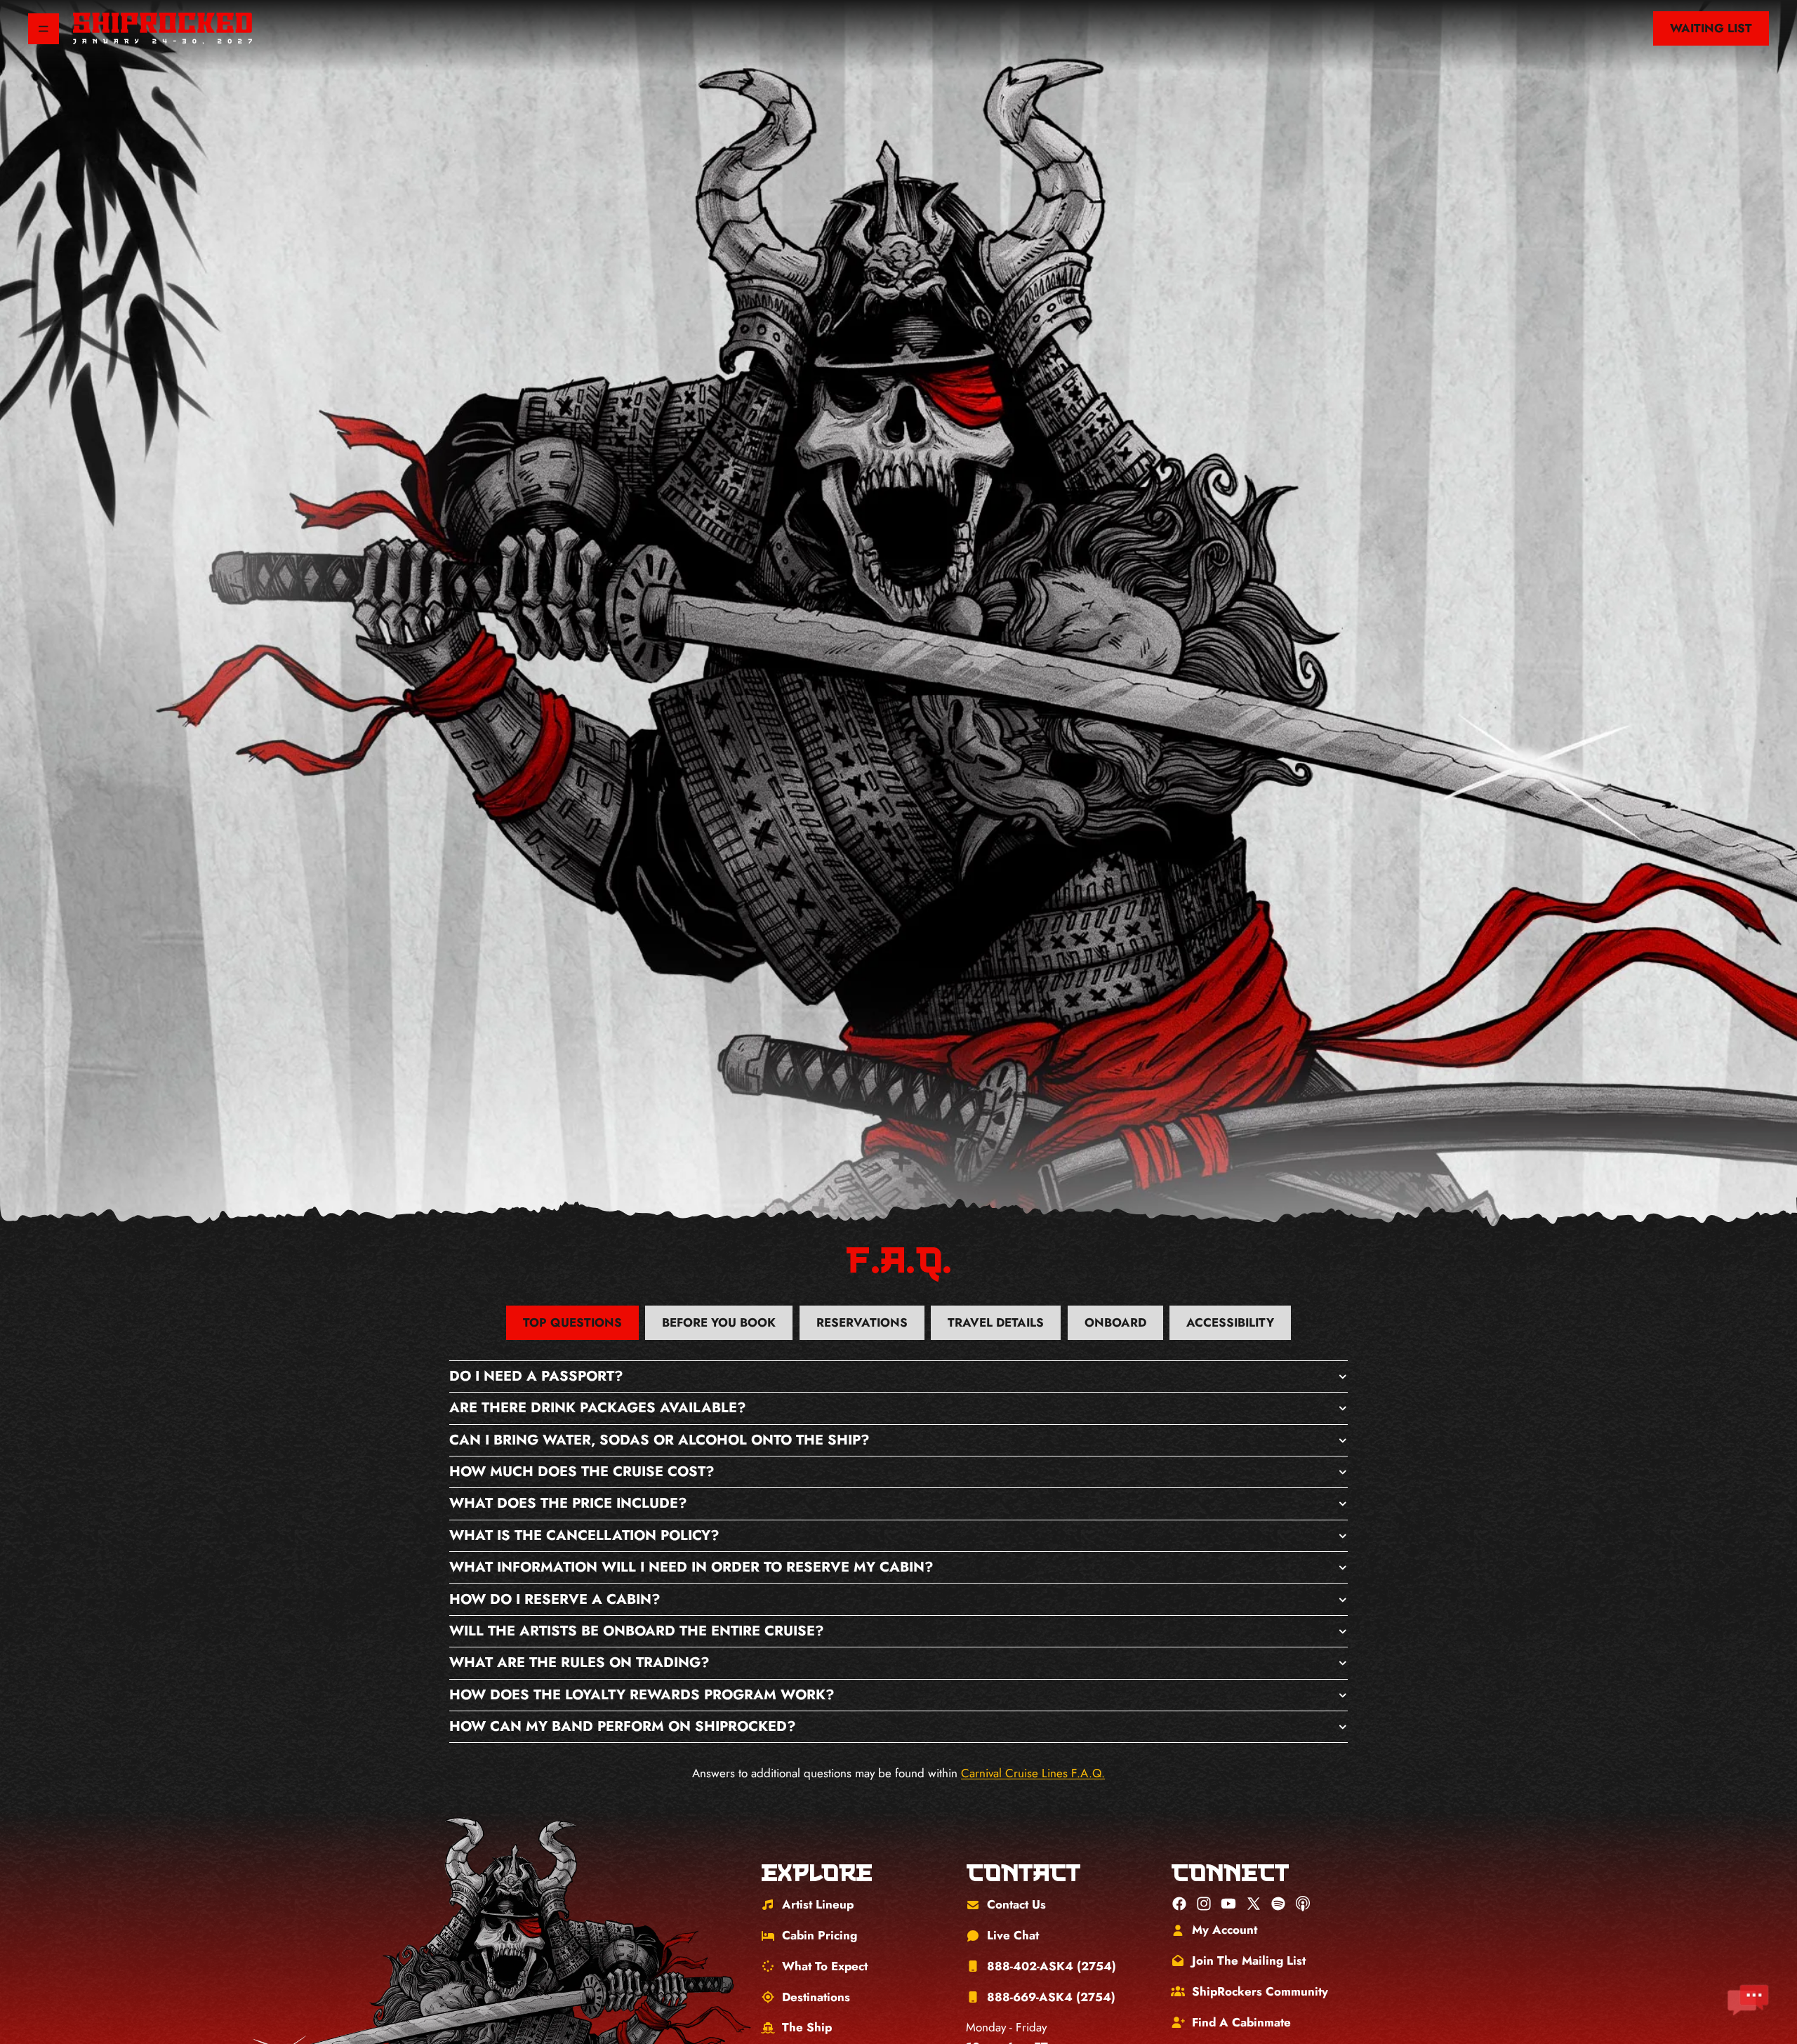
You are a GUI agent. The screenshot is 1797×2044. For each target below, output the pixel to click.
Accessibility (1230, 1322)
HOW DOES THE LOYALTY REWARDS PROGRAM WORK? (642, 1695)
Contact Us (1016, 1904)
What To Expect (825, 1966)
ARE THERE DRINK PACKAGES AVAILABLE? (598, 1408)
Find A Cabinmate (1241, 2022)
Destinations (816, 1997)
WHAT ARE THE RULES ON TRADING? (579, 1663)
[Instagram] (1204, 1904)
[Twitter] (1254, 1904)
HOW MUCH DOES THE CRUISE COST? (582, 1472)
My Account (1225, 1930)
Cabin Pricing (820, 1935)
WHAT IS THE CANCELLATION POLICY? (584, 1535)
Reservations (862, 1322)
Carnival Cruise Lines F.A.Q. (1033, 1773)
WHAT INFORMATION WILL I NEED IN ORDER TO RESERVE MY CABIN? (691, 1567)
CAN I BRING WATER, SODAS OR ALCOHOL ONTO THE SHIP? (659, 1440)
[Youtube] (1228, 1904)
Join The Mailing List (1249, 1960)
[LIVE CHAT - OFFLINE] (1748, 2000)
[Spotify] (1278, 1904)
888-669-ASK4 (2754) (1051, 1997)
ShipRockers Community (1260, 1991)
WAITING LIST (1711, 28)
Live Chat (1013, 1935)
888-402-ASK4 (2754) (1052, 1966)
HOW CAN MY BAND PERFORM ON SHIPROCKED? (623, 1726)
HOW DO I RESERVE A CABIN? (555, 1599)
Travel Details (996, 1322)
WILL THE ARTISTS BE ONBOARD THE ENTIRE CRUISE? (637, 1631)
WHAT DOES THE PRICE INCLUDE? (568, 1503)
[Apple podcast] (1303, 1904)
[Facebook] (1179, 1904)
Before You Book (719, 1322)
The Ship (807, 2027)
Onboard (1115, 1322)
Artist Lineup (818, 1904)
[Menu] (44, 29)
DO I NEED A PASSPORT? (536, 1376)
